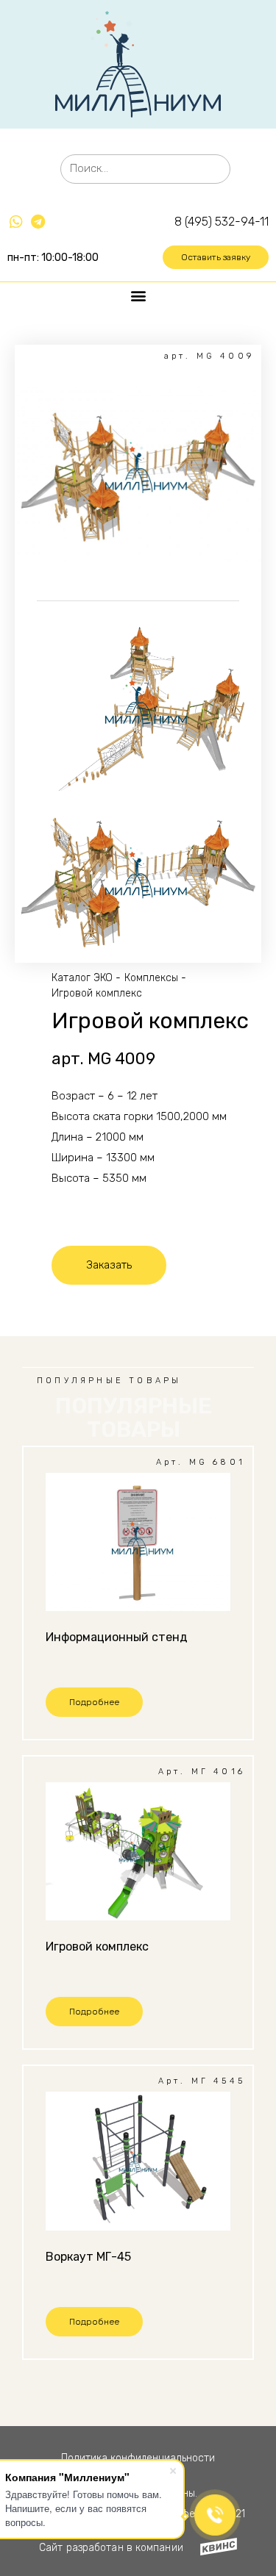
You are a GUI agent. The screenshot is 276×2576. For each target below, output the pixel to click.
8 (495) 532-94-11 (222, 222)
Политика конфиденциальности (138, 2458)
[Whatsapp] (16, 222)
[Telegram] (38, 222)
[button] (216, 257)
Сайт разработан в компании (111, 2548)
